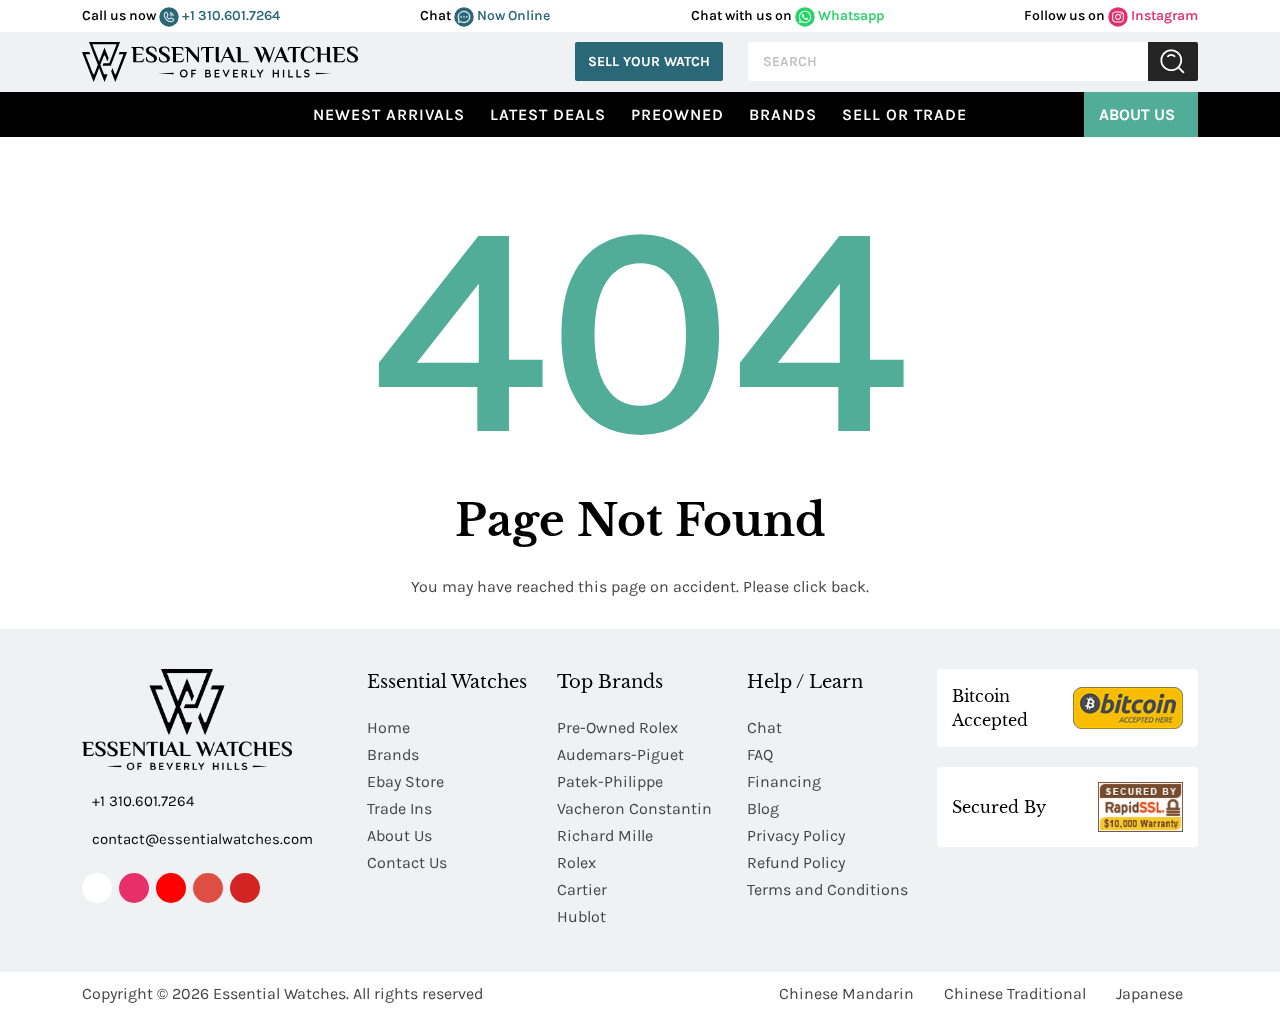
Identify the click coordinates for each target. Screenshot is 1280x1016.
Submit (1173, 61)
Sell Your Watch (649, 61)
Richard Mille (605, 835)
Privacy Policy (796, 835)
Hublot (581, 916)
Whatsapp (849, 15)
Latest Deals (548, 114)
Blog (763, 808)
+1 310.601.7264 (229, 15)
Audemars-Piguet (620, 754)
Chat (764, 727)
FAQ (760, 754)
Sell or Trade (904, 114)
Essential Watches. (281, 993)
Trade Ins (399, 808)
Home (388, 727)
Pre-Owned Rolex (617, 727)
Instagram (1163, 15)
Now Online (512, 15)
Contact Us (407, 862)
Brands (783, 114)
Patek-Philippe (610, 781)
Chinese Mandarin (846, 993)
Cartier (582, 889)
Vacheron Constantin (634, 808)
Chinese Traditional (1015, 993)
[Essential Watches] (220, 59)
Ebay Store (405, 781)
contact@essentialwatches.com (202, 839)
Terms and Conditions (827, 889)
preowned (677, 114)
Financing (784, 781)
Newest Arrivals (389, 114)
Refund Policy (796, 862)
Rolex (576, 862)
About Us (1137, 114)
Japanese (1149, 993)
